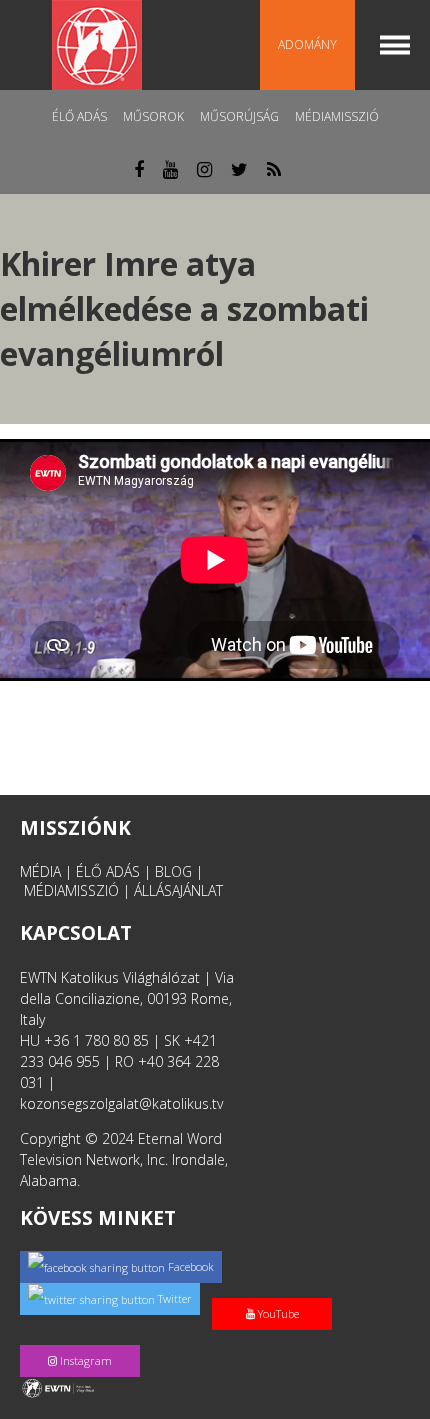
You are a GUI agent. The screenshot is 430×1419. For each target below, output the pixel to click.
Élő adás (79, 116)
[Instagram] (84, 1339)
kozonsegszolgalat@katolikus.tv (121, 1103)
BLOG (173, 871)
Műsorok (153, 116)
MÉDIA (40, 871)
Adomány (307, 44)
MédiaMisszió (337, 116)
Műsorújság (239, 116)
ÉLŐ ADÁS (108, 871)
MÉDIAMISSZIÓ (71, 890)
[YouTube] (276, 1292)
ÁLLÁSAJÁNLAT (178, 890)
